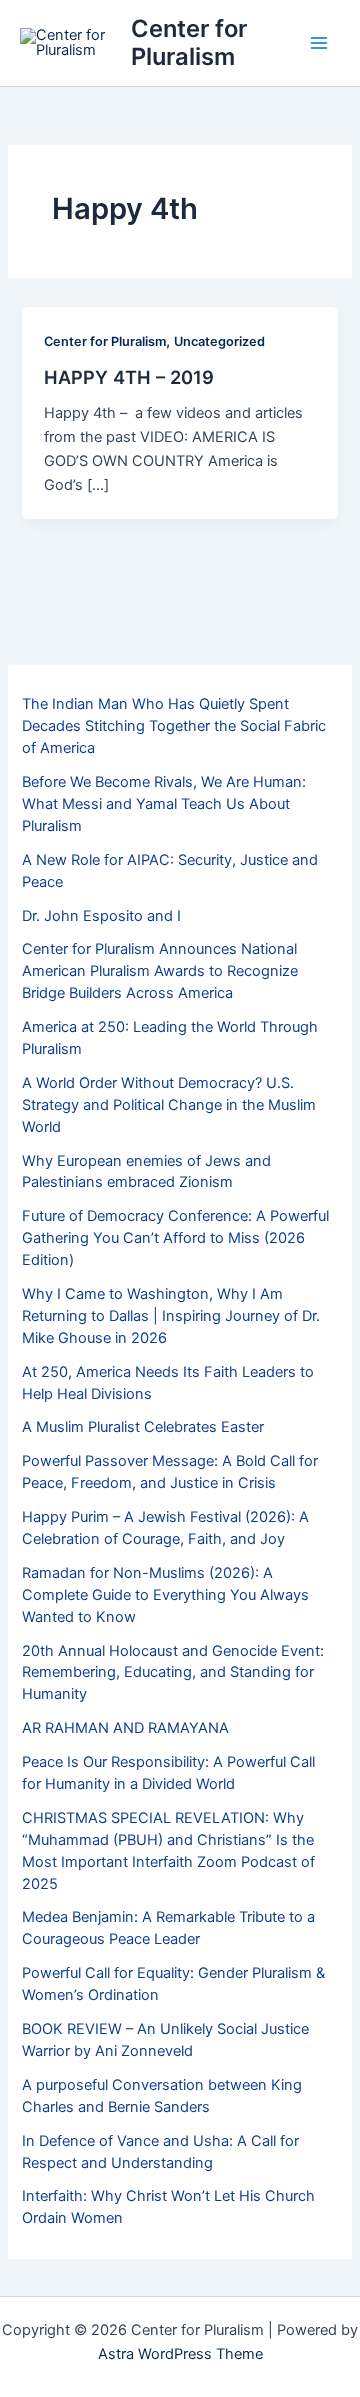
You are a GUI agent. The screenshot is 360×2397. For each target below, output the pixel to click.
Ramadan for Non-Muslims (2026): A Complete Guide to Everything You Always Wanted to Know (165, 1595)
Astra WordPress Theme (180, 2354)
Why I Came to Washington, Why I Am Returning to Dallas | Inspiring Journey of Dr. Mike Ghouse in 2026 (171, 1316)
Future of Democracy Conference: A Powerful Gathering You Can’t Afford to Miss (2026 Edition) (175, 1238)
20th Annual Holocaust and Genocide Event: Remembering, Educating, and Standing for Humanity (173, 1673)
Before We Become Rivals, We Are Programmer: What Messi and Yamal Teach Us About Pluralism (164, 804)
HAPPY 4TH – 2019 (129, 377)
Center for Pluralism (189, 42)
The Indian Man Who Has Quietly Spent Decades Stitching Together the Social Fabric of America (174, 726)
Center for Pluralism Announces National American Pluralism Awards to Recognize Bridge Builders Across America (160, 971)
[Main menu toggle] (319, 43)
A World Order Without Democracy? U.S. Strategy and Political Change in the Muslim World (169, 1105)
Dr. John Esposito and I (101, 916)
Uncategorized (219, 341)
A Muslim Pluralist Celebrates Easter (143, 1427)
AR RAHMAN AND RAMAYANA (125, 1728)
